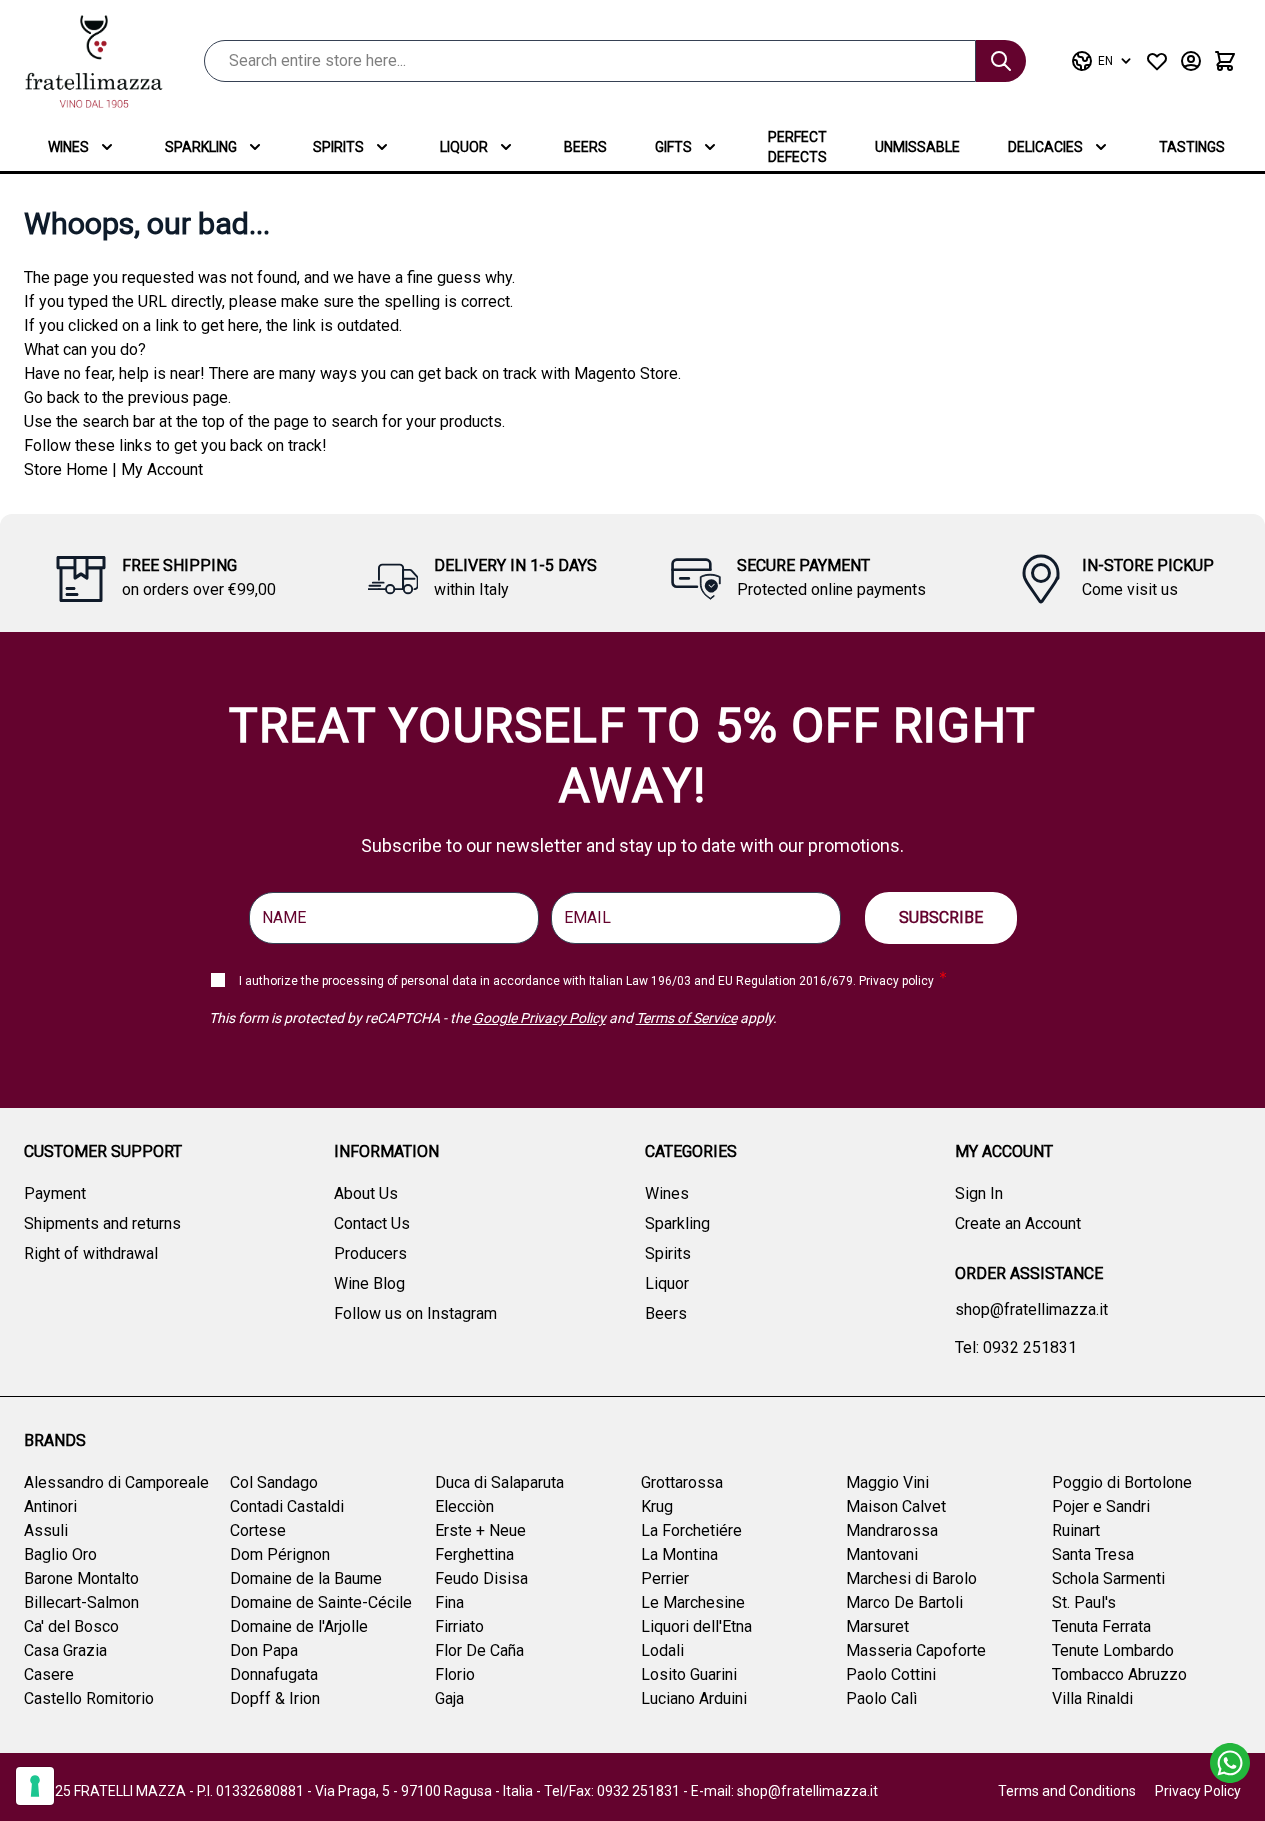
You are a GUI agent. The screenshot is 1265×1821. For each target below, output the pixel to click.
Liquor (464, 147)
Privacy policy (896, 981)
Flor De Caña (479, 1650)
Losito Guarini (689, 1674)
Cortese (258, 1530)
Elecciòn (464, 1506)
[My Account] (1191, 61)
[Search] (1001, 61)
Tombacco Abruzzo (1119, 1674)
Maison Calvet (896, 1506)
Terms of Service (686, 1018)
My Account (162, 469)
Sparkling (201, 147)
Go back (52, 397)
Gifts (673, 147)
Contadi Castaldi (287, 1506)
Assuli (46, 1530)
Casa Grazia (65, 1650)
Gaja (449, 1698)
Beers (585, 147)
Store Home (66, 469)
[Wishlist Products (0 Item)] (1157, 61)
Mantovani (882, 1554)
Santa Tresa (1093, 1554)
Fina (449, 1602)
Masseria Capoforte (916, 1650)
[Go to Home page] (94, 61)
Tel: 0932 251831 (1016, 1347)
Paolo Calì (881, 1698)
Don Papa (264, 1650)
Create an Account (1018, 1223)
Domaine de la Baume (306, 1578)
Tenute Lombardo (1113, 1650)
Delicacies (1045, 147)
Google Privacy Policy (539, 1018)
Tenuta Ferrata (1101, 1626)
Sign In (979, 1193)
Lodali (662, 1650)
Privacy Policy (1198, 1791)
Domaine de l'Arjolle (299, 1626)
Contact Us (372, 1223)
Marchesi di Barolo (911, 1578)
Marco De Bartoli (904, 1602)
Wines (68, 147)
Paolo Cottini (891, 1674)
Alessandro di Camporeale (116, 1482)
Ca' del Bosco (71, 1626)
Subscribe (941, 917)
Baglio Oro (60, 1554)
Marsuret (877, 1626)
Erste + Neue (480, 1530)
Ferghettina (474, 1554)
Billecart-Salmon (81, 1602)
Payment (55, 1193)
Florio (455, 1674)
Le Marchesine (693, 1602)
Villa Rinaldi (1092, 1698)
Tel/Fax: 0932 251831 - (617, 1791)
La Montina (679, 1554)
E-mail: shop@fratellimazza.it (784, 1791)
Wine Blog (369, 1283)
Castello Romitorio (89, 1698)
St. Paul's (1084, 1602)
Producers (370, 1253)
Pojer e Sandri (1101, 1506)
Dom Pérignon (280, 1554)
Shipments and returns (102, 1223)
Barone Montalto (81, 1578)
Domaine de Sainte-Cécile (321, 1602)
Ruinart (1076, 1530)
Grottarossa (682, 1482)
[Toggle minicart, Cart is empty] (1225, 61)
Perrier (665, 1578)
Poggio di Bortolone (1122, 1482)
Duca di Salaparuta (499, 1482)
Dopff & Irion (275, 1698)
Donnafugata (274, 1674)
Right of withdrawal (91, 1253)
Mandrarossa (892, 1530)
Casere (49, 1674)
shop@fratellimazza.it (1031, 1309)
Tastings (1192, 147)
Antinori (50, 1506)
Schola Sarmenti (1108, 1578)
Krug (657, 1506)
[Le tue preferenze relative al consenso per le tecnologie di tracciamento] (35, 1786)
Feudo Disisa (481, 1578)
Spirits (338, 147)
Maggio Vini (887, 1482)
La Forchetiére (691, 1530)
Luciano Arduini (694, 1698)
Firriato (459, 1626)
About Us (366, 1193)
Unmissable (917, 147)
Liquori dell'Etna (696, 1626)
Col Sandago (274, 1482)
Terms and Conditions (1067, 1791)
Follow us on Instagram (415, 1313)
